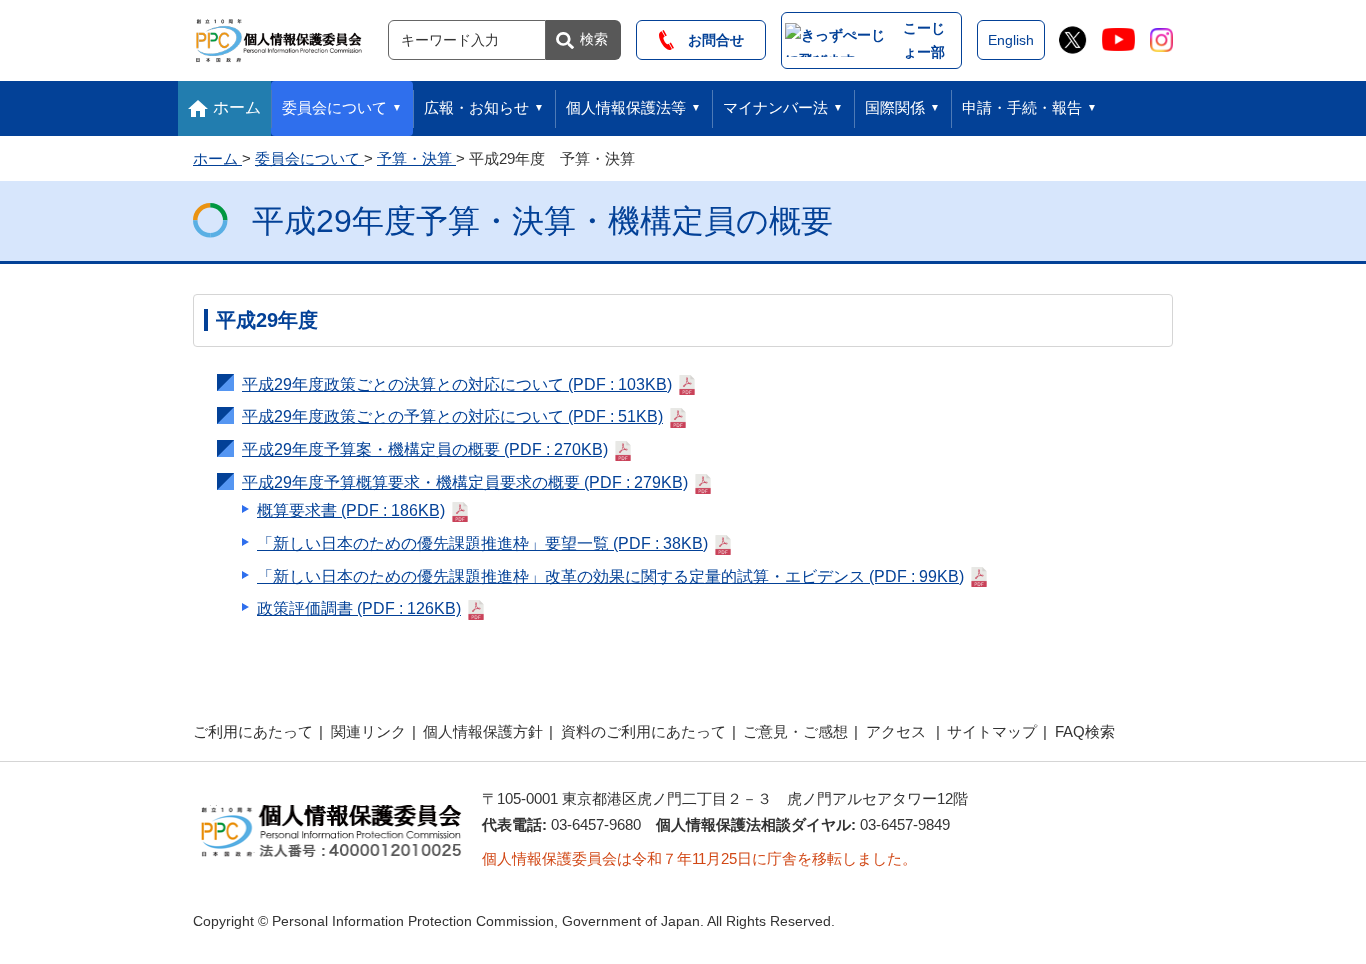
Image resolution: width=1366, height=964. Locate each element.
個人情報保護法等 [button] (626, 107)
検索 (594, 39)
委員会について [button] (334, 107)
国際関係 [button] (895, 107)
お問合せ (709, 40)
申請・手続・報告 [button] (1022, 107)
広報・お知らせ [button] (476, 107)
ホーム (237, 107)
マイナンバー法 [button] (775, 107)
